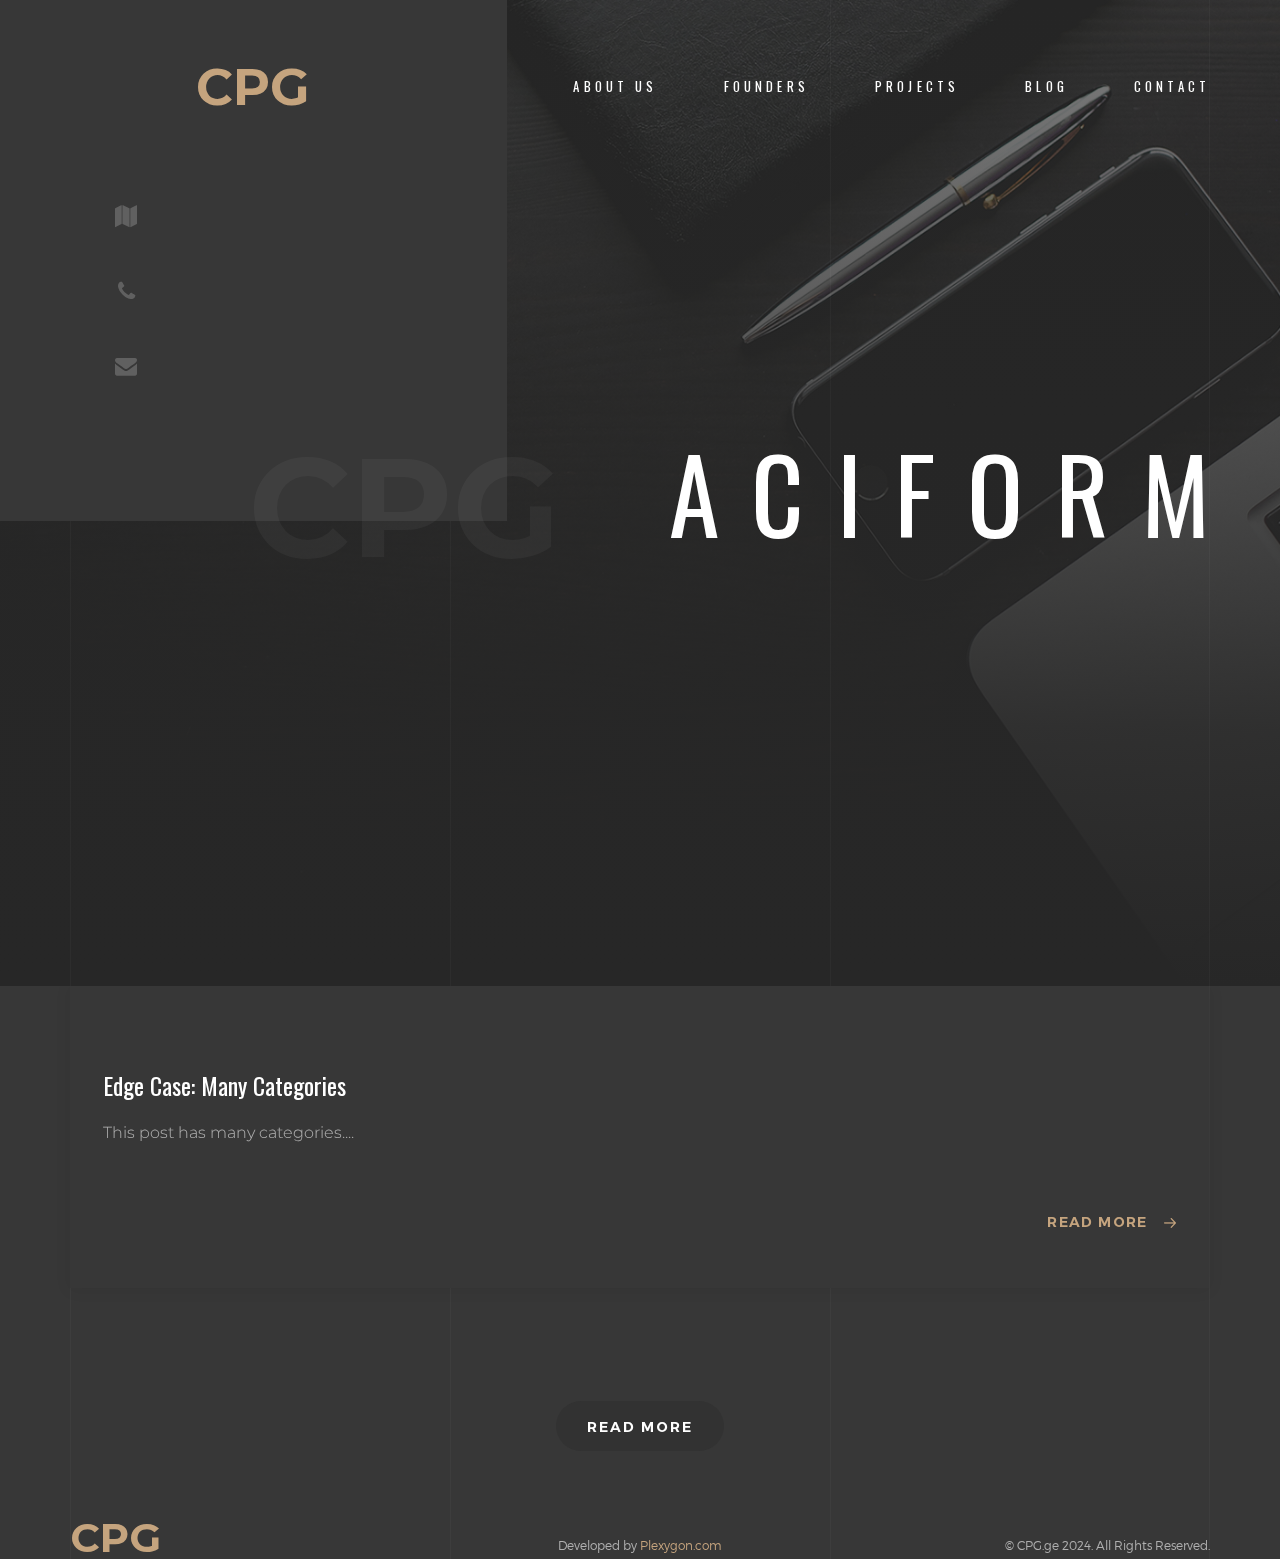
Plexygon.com (681, 1545)
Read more (1097, 1222)
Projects (917, 86)
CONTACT (1172, 86)
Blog (1046, 86)
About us (615, 86)
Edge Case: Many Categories (224, 1085)
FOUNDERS (766, 86)
